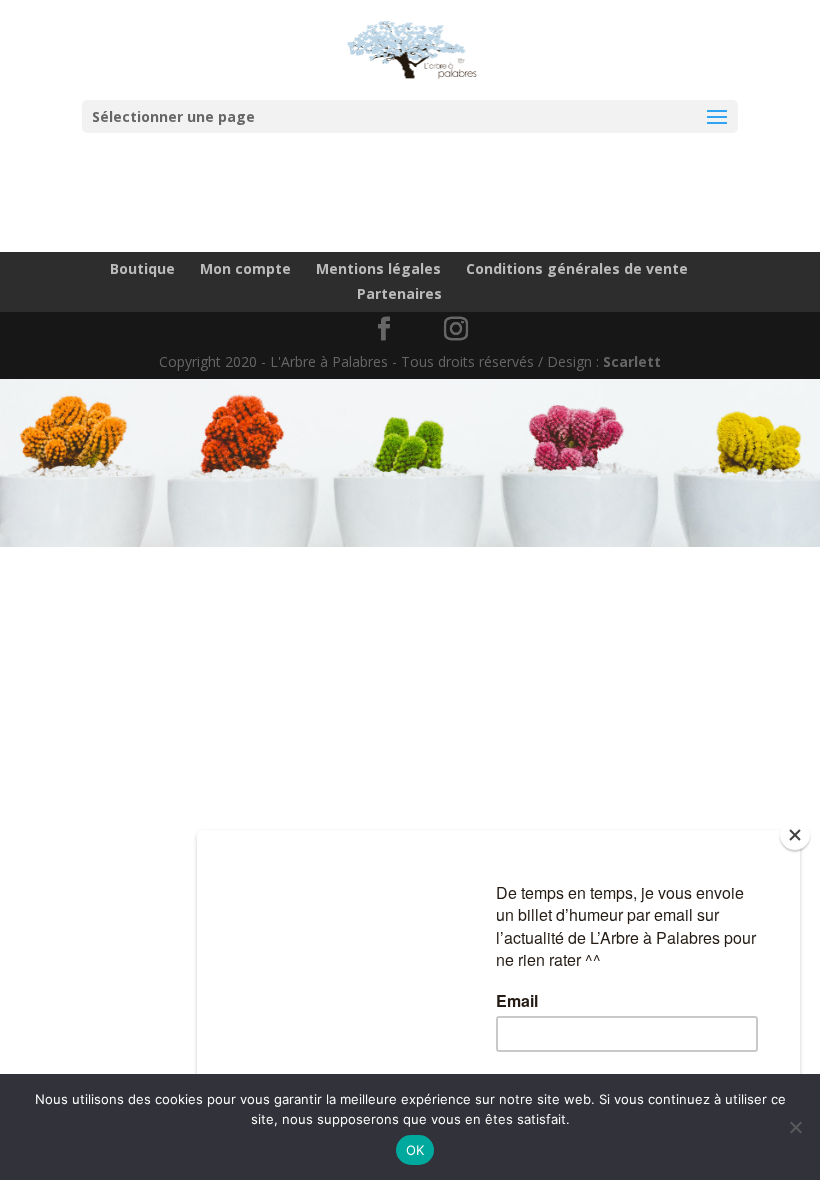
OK (415, 1150)
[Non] (795, 1127)
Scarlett (632, 361)
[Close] (795, 835)
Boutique (142, 268)
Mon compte (245, 268)
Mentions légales (378, 268)
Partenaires (399, 293)
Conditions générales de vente (577, 268)
